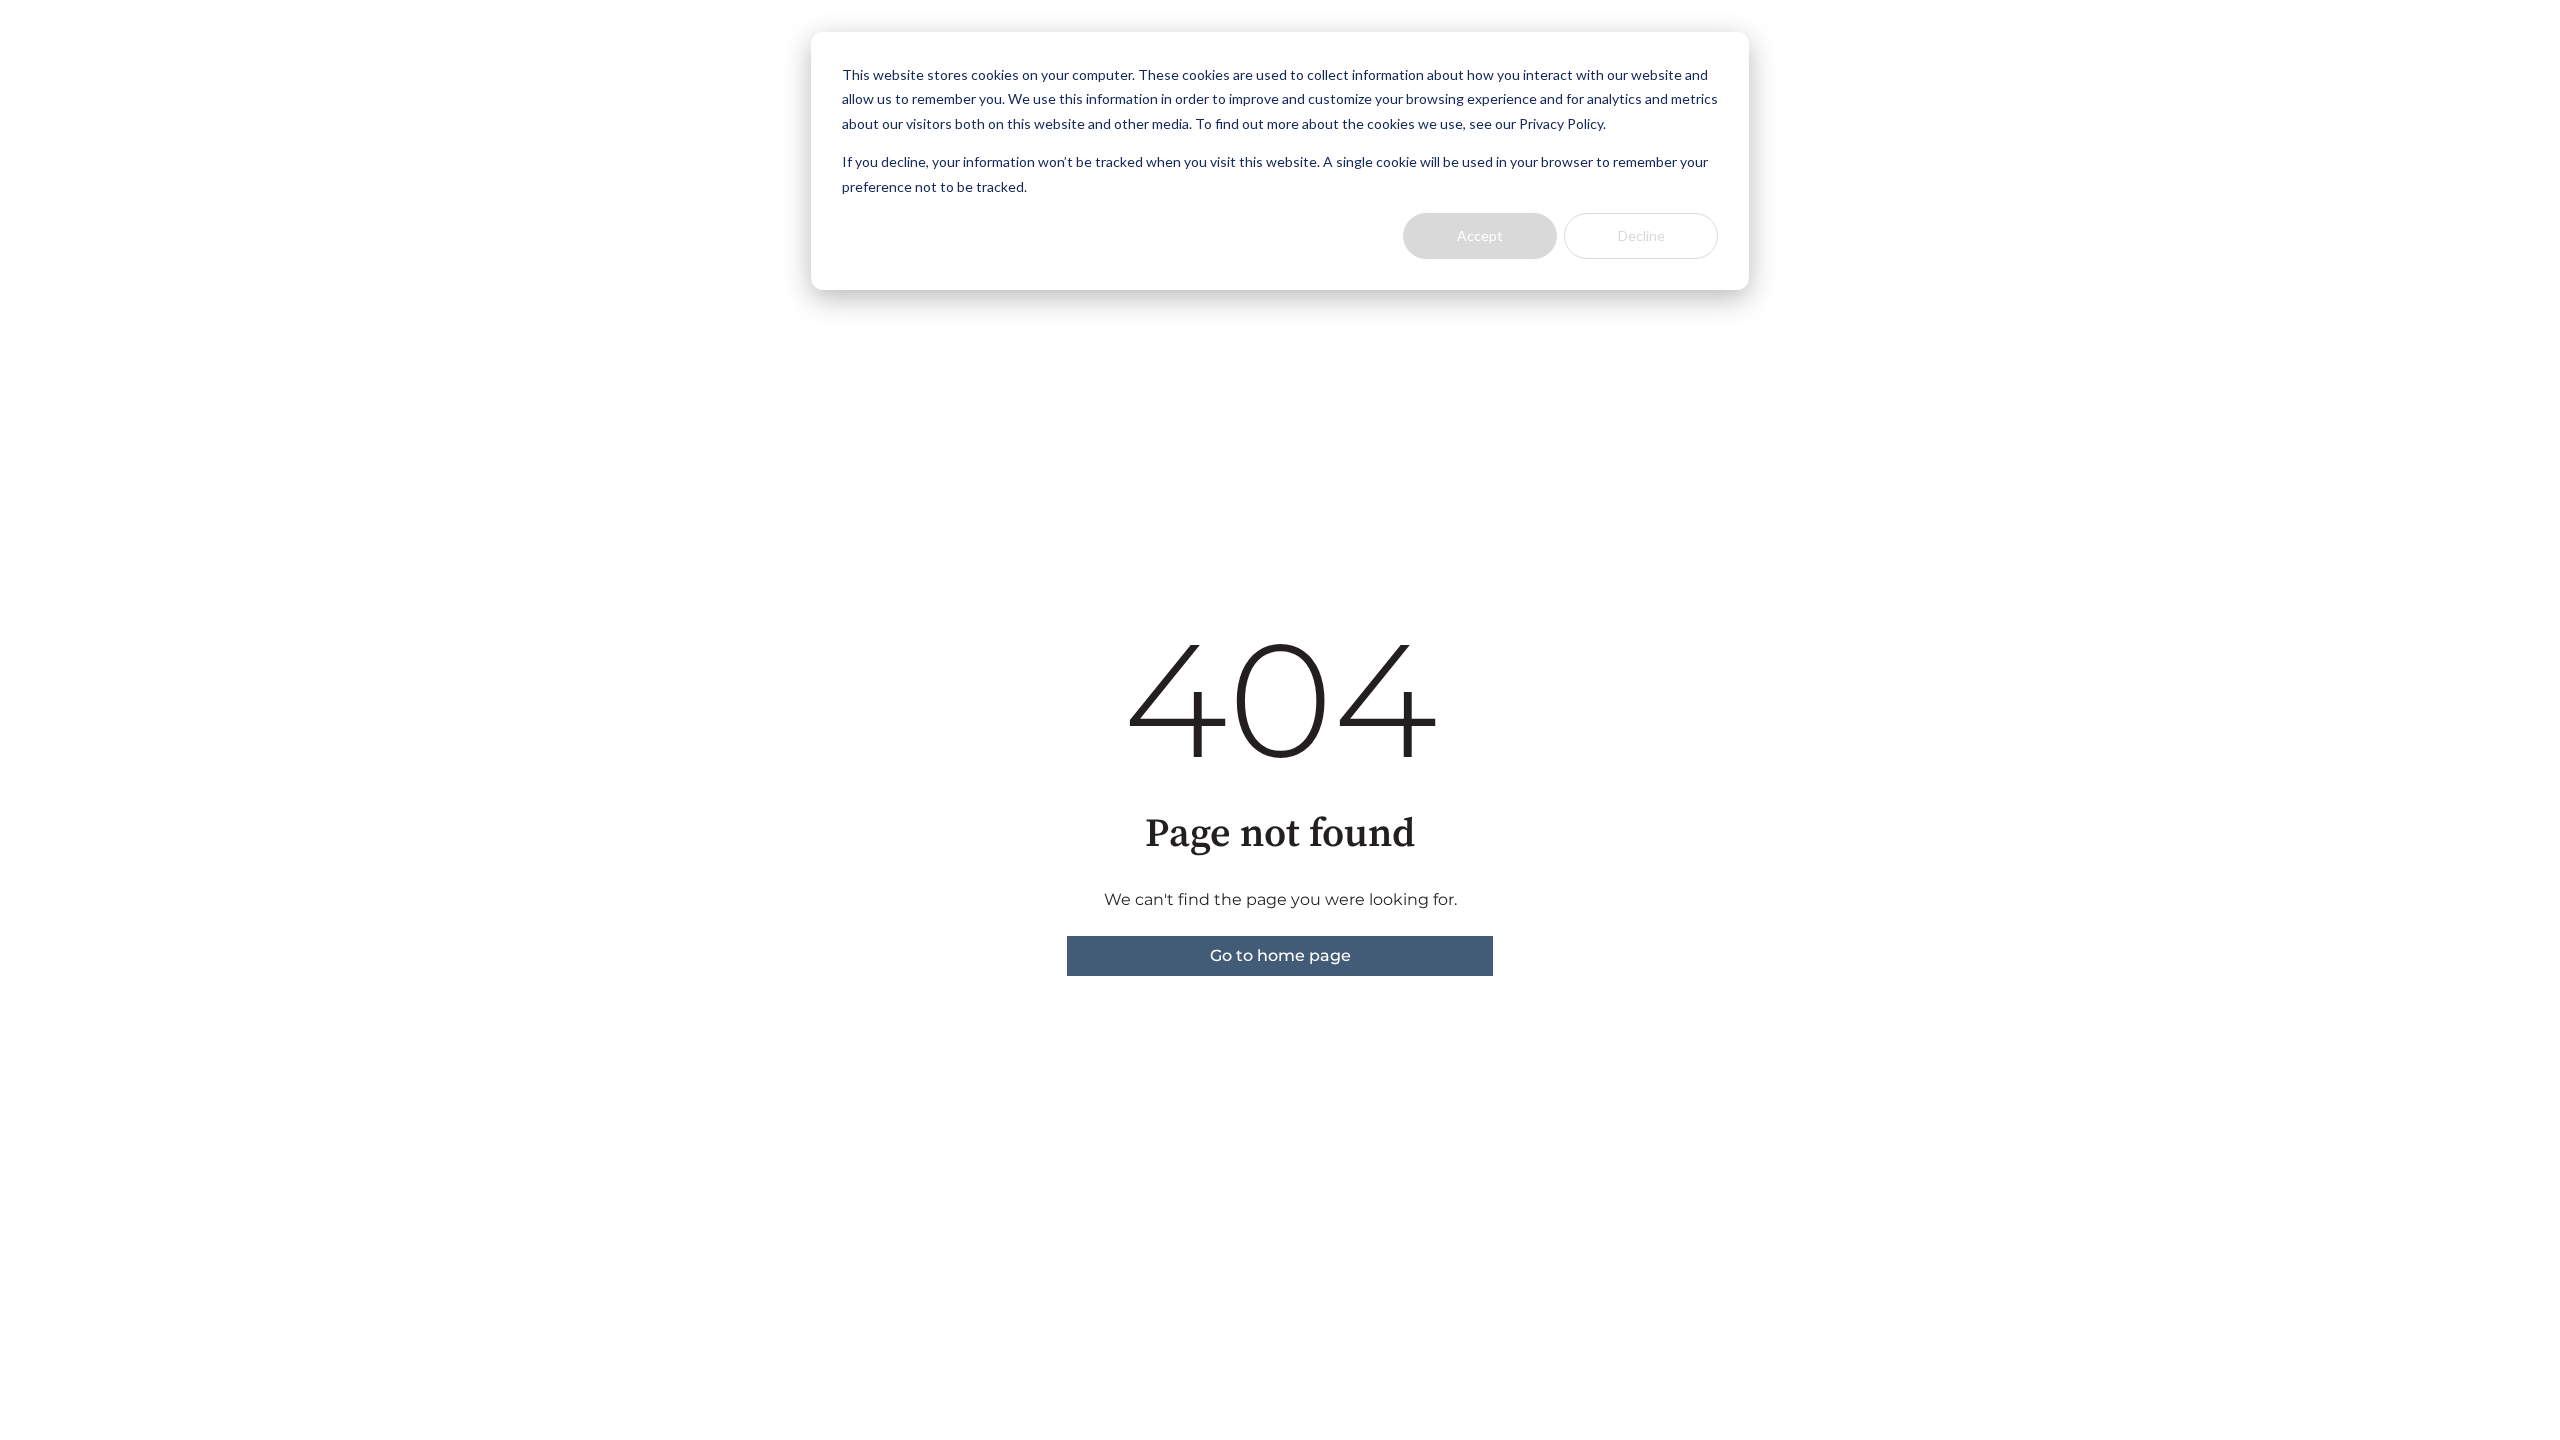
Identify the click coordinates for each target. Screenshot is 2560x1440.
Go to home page (1280, 955)
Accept (1480, 235)
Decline (1641, 235)
